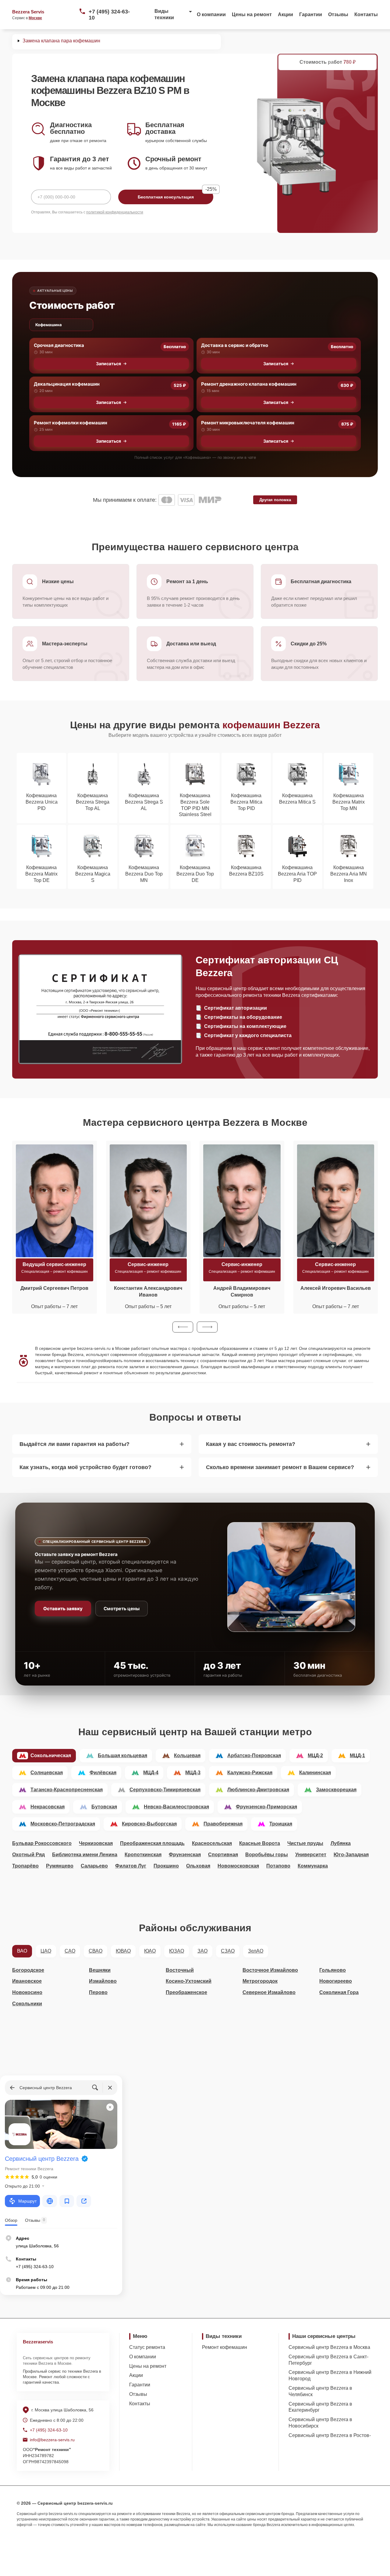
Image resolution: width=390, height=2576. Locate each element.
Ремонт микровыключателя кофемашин (248, 423)
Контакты (366, 14)
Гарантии (311, 14)
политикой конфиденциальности (115, 212)
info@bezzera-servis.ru (52, 2440)
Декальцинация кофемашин (67, 384)
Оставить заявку (63, 1609)
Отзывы (338, 14)
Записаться (108, 364)
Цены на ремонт (252, 14)
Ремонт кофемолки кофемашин (71, 423)
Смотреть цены (122, 1609)
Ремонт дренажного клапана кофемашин (249, 384)
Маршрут (27, 2201)
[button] (183, 1327)
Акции (285, 14)
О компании (211, 14)
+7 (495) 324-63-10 (109, 15)
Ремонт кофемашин (225, 2347)
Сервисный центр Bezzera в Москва (329, 2347)
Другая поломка (275, 500)
